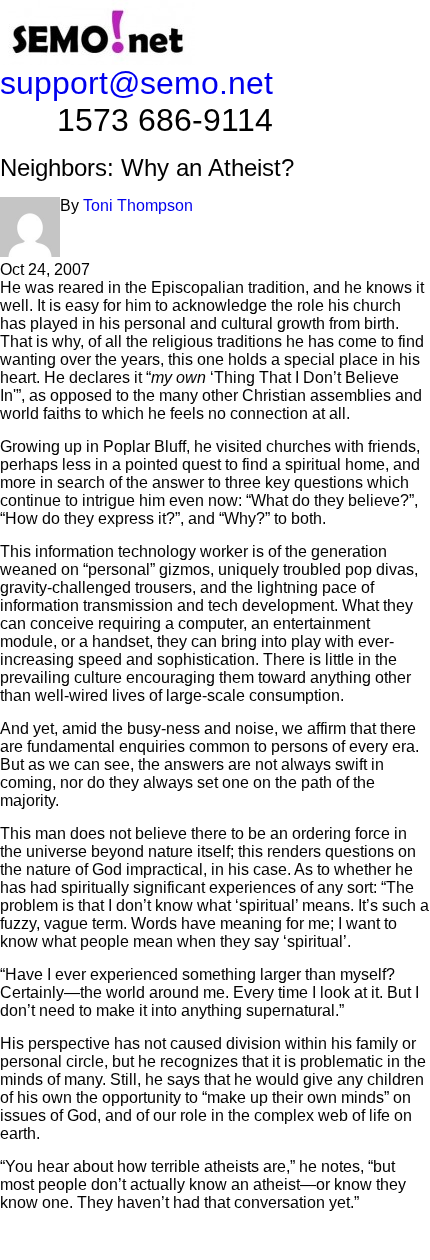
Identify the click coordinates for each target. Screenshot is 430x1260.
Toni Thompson (138, 205)
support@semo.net (136, 83)
